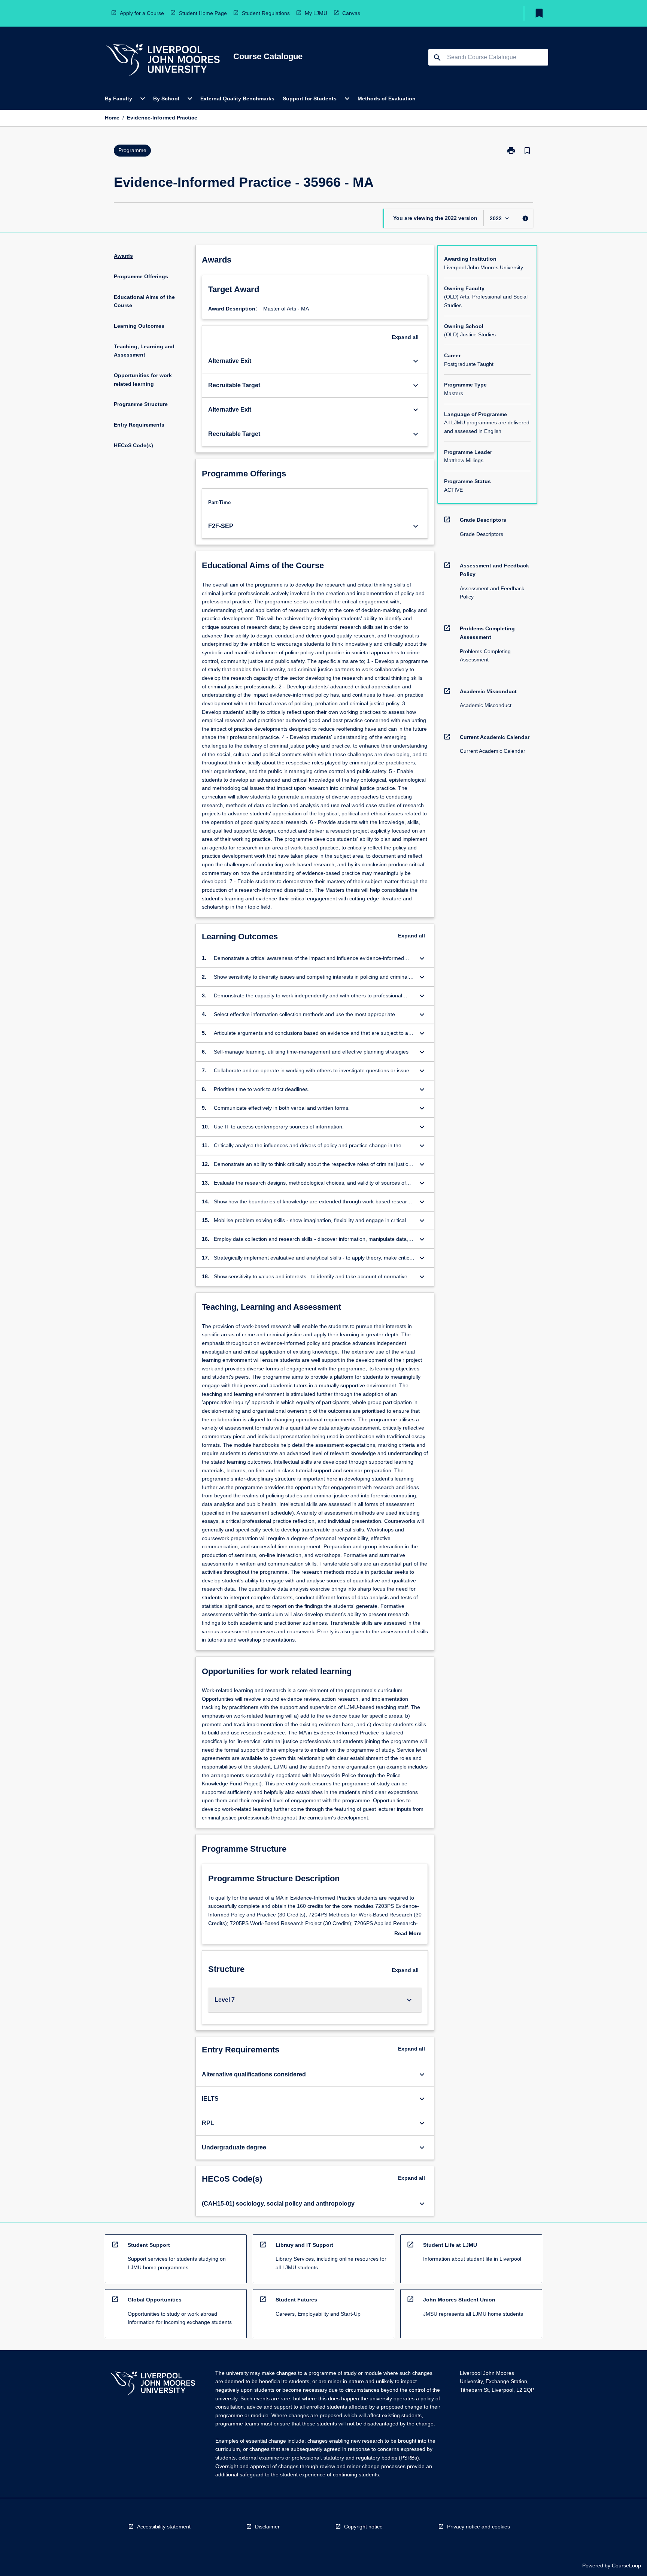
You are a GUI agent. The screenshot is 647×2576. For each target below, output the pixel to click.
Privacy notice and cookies (479, 2527)
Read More (408, 1934)
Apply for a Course (142, 13)
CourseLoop (626, 2566)
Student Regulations (266, 13)
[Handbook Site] (152, 2384)
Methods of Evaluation (387, 99)
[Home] (163, 61)
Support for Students (310, 99)
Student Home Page (203, 13)
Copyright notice (363, 2527)
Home (112, 118)
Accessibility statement (164, 2527)
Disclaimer (267, 2527)
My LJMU (316, 13)
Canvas (351, 13)
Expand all (405, 337)
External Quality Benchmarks (237, 99)
